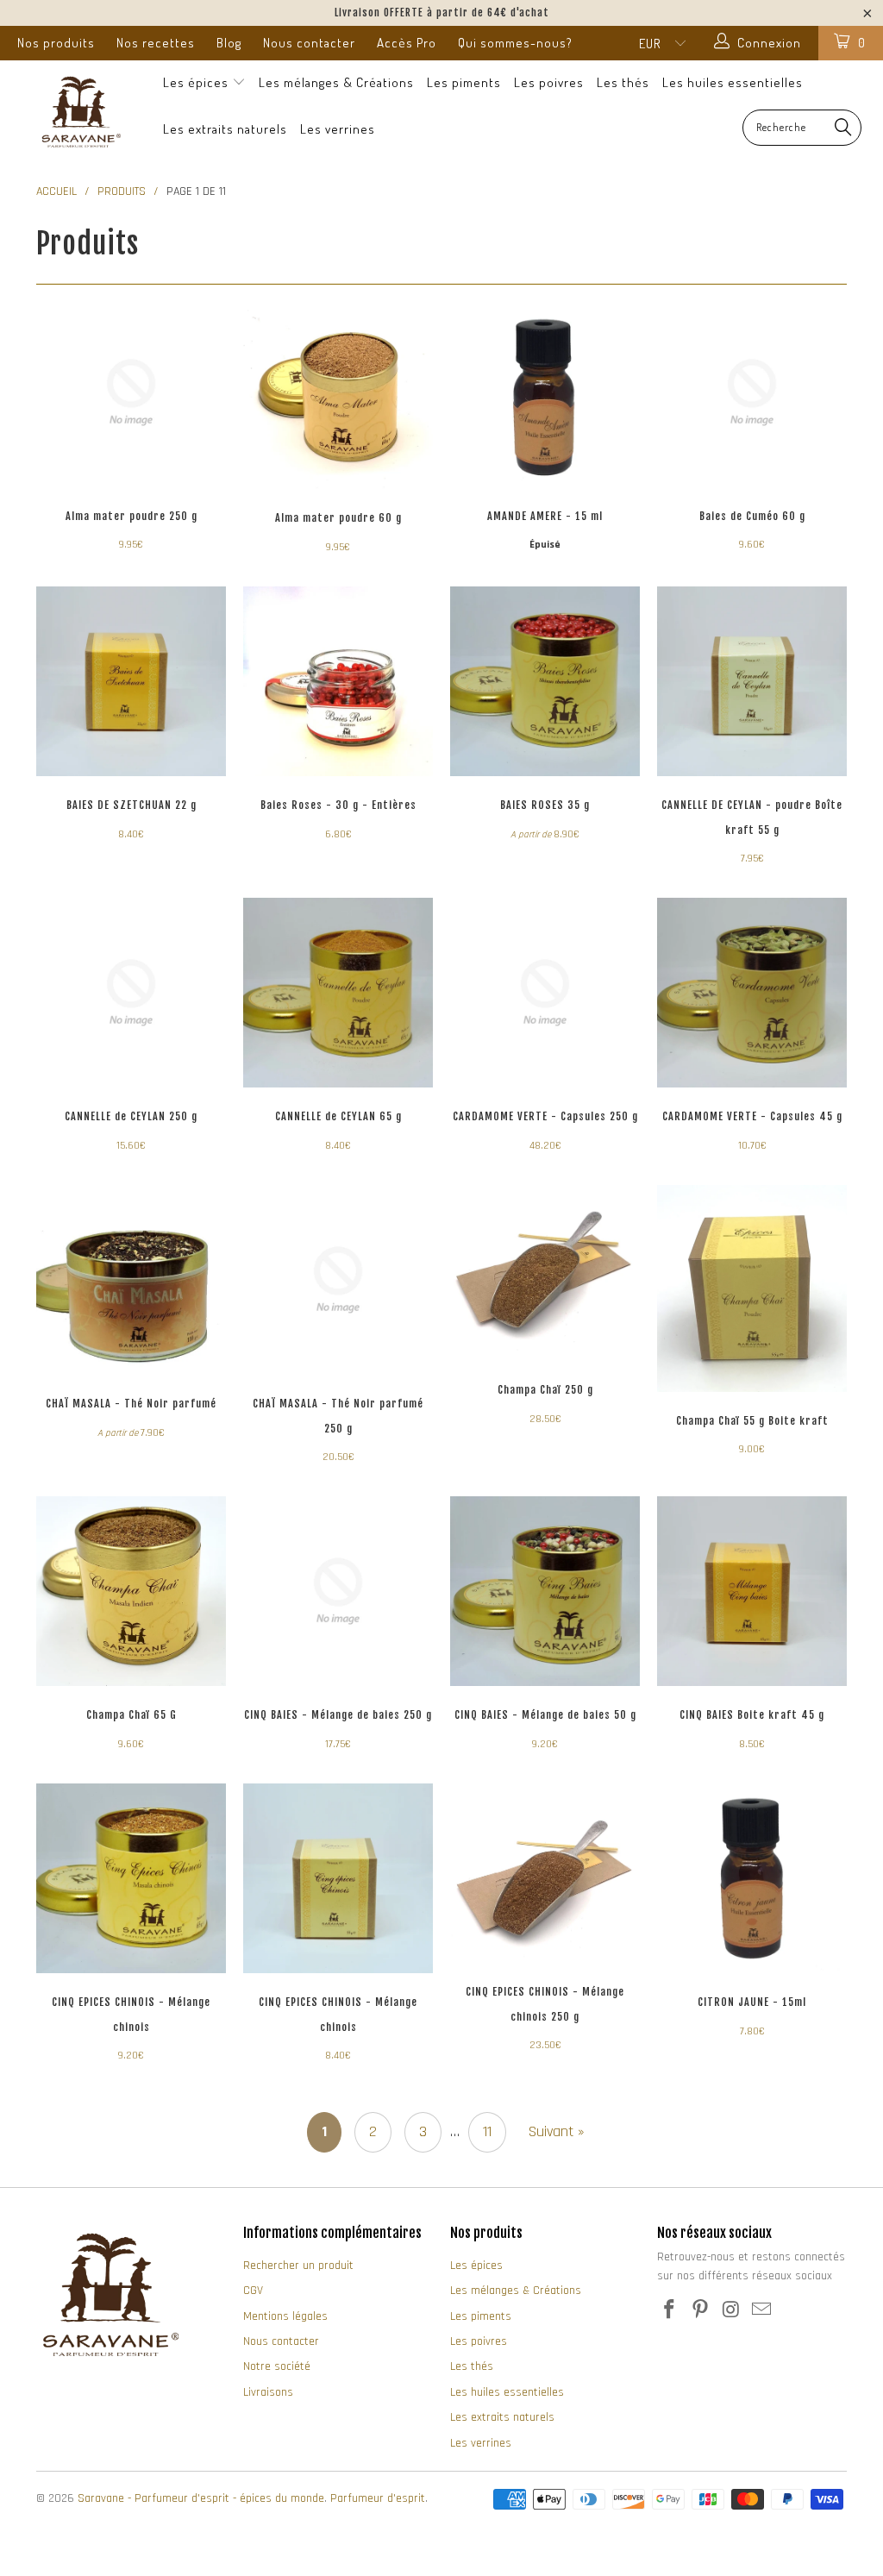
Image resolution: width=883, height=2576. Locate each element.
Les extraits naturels (225, 129)
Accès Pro (407, 43)
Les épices (197, 82)
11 (487, 2131)
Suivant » (557, 2131)
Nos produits (56, 43)
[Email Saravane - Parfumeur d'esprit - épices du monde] (762, 2311)
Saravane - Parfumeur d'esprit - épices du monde (201, 2498)
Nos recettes (156, 43)
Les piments (464, 82)
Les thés (623, 82)
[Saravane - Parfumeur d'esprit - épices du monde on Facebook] (670, 2311)
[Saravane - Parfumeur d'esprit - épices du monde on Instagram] (731, 2311)
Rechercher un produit (298, 2266)
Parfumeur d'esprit (378, 2498)
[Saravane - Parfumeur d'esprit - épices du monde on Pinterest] (701, 2311)
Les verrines (338, 129)
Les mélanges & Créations (336, 82)
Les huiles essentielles (733, 82)
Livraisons (268, 2392)
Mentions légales (285, 2316)
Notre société (277, 2366)
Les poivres (549, 82)
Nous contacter (309, 43)
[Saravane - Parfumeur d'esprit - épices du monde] (79, 111)
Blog (229, 43)
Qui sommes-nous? (515, 43)
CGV (253, 2291)
